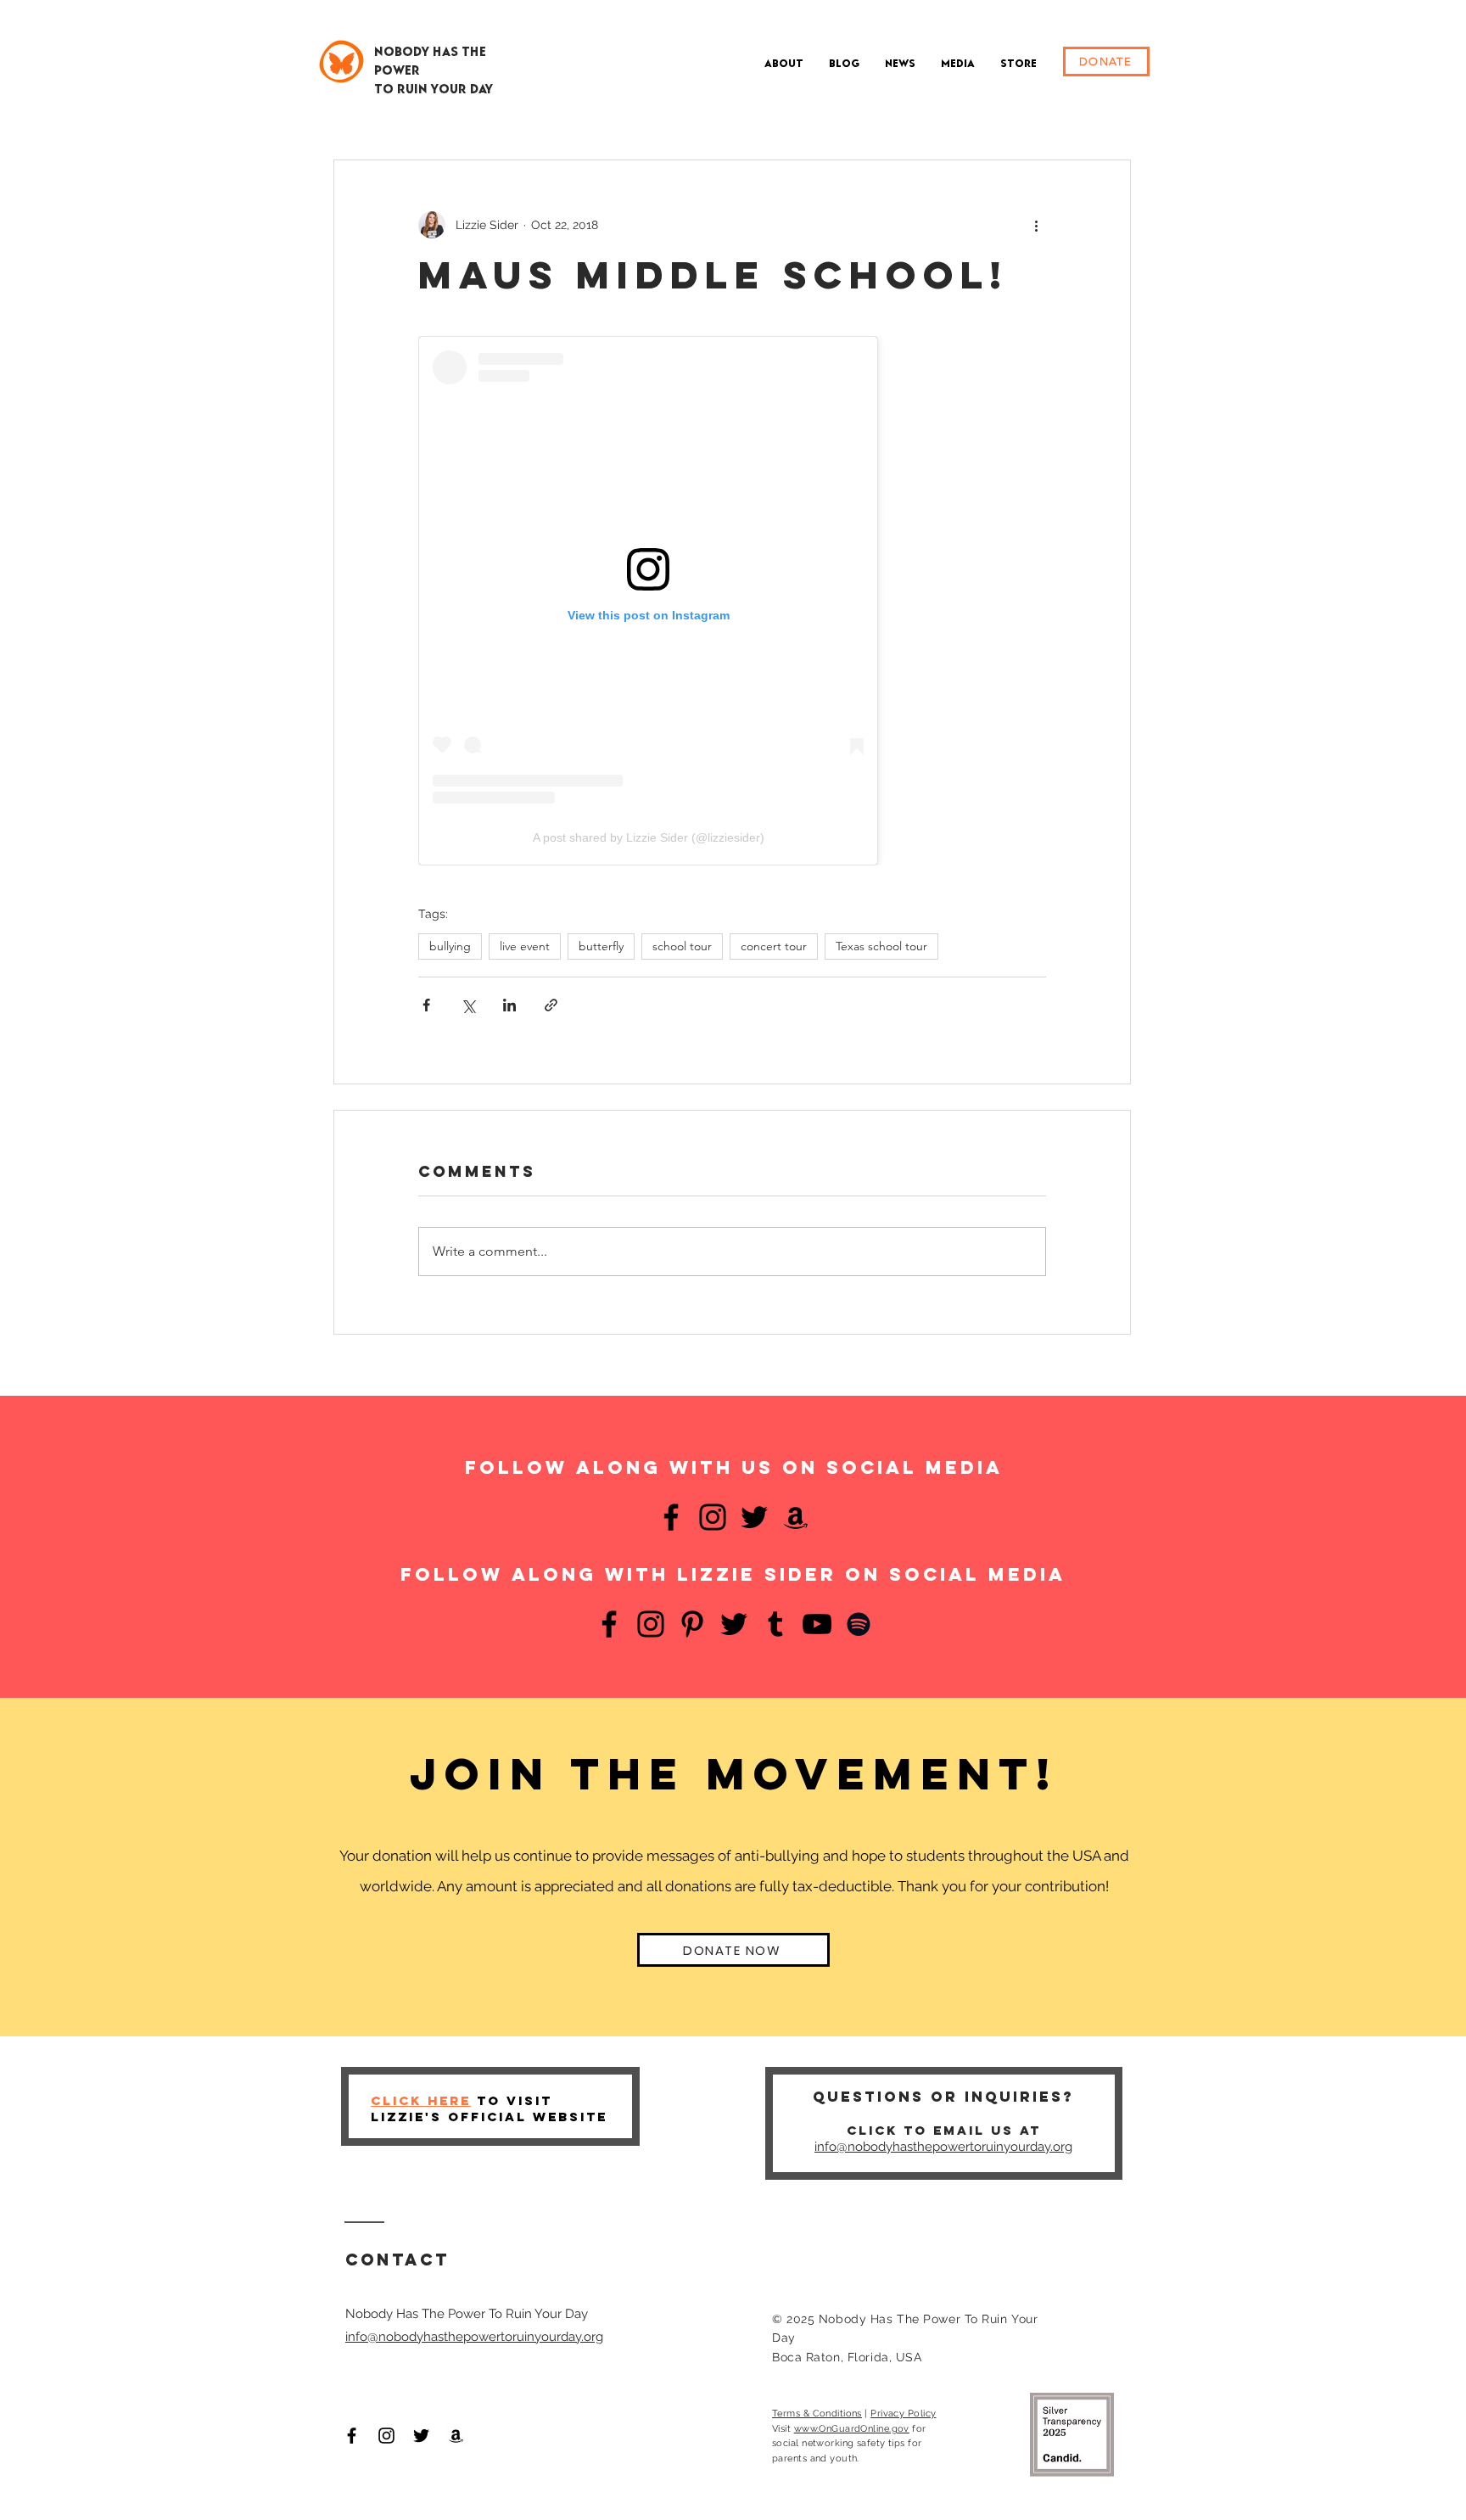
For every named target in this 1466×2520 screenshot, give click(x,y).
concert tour (774, 946)
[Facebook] (671, 1517)
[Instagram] (713, 1517)
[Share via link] (551, 1005)
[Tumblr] (775, 1624)
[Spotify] (859, 1624)
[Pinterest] (692, 1624)
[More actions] (1036, 225)
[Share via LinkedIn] (509, 1005)
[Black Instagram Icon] (386, 2436)
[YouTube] (817, 1624)
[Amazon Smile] (456, 2436)
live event (525, 946)
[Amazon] (796, 1517)
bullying (450, 946)
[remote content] (732, 601)
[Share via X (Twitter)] (468, 1005)
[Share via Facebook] (426, 1005)
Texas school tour (881, 946)
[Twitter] (754, 1517)
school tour (682, 946)
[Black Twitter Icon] (421, 2436)
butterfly (601, 946)
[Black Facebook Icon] (352, 2436)
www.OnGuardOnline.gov (852, 2429)
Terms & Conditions (817, 2414)
